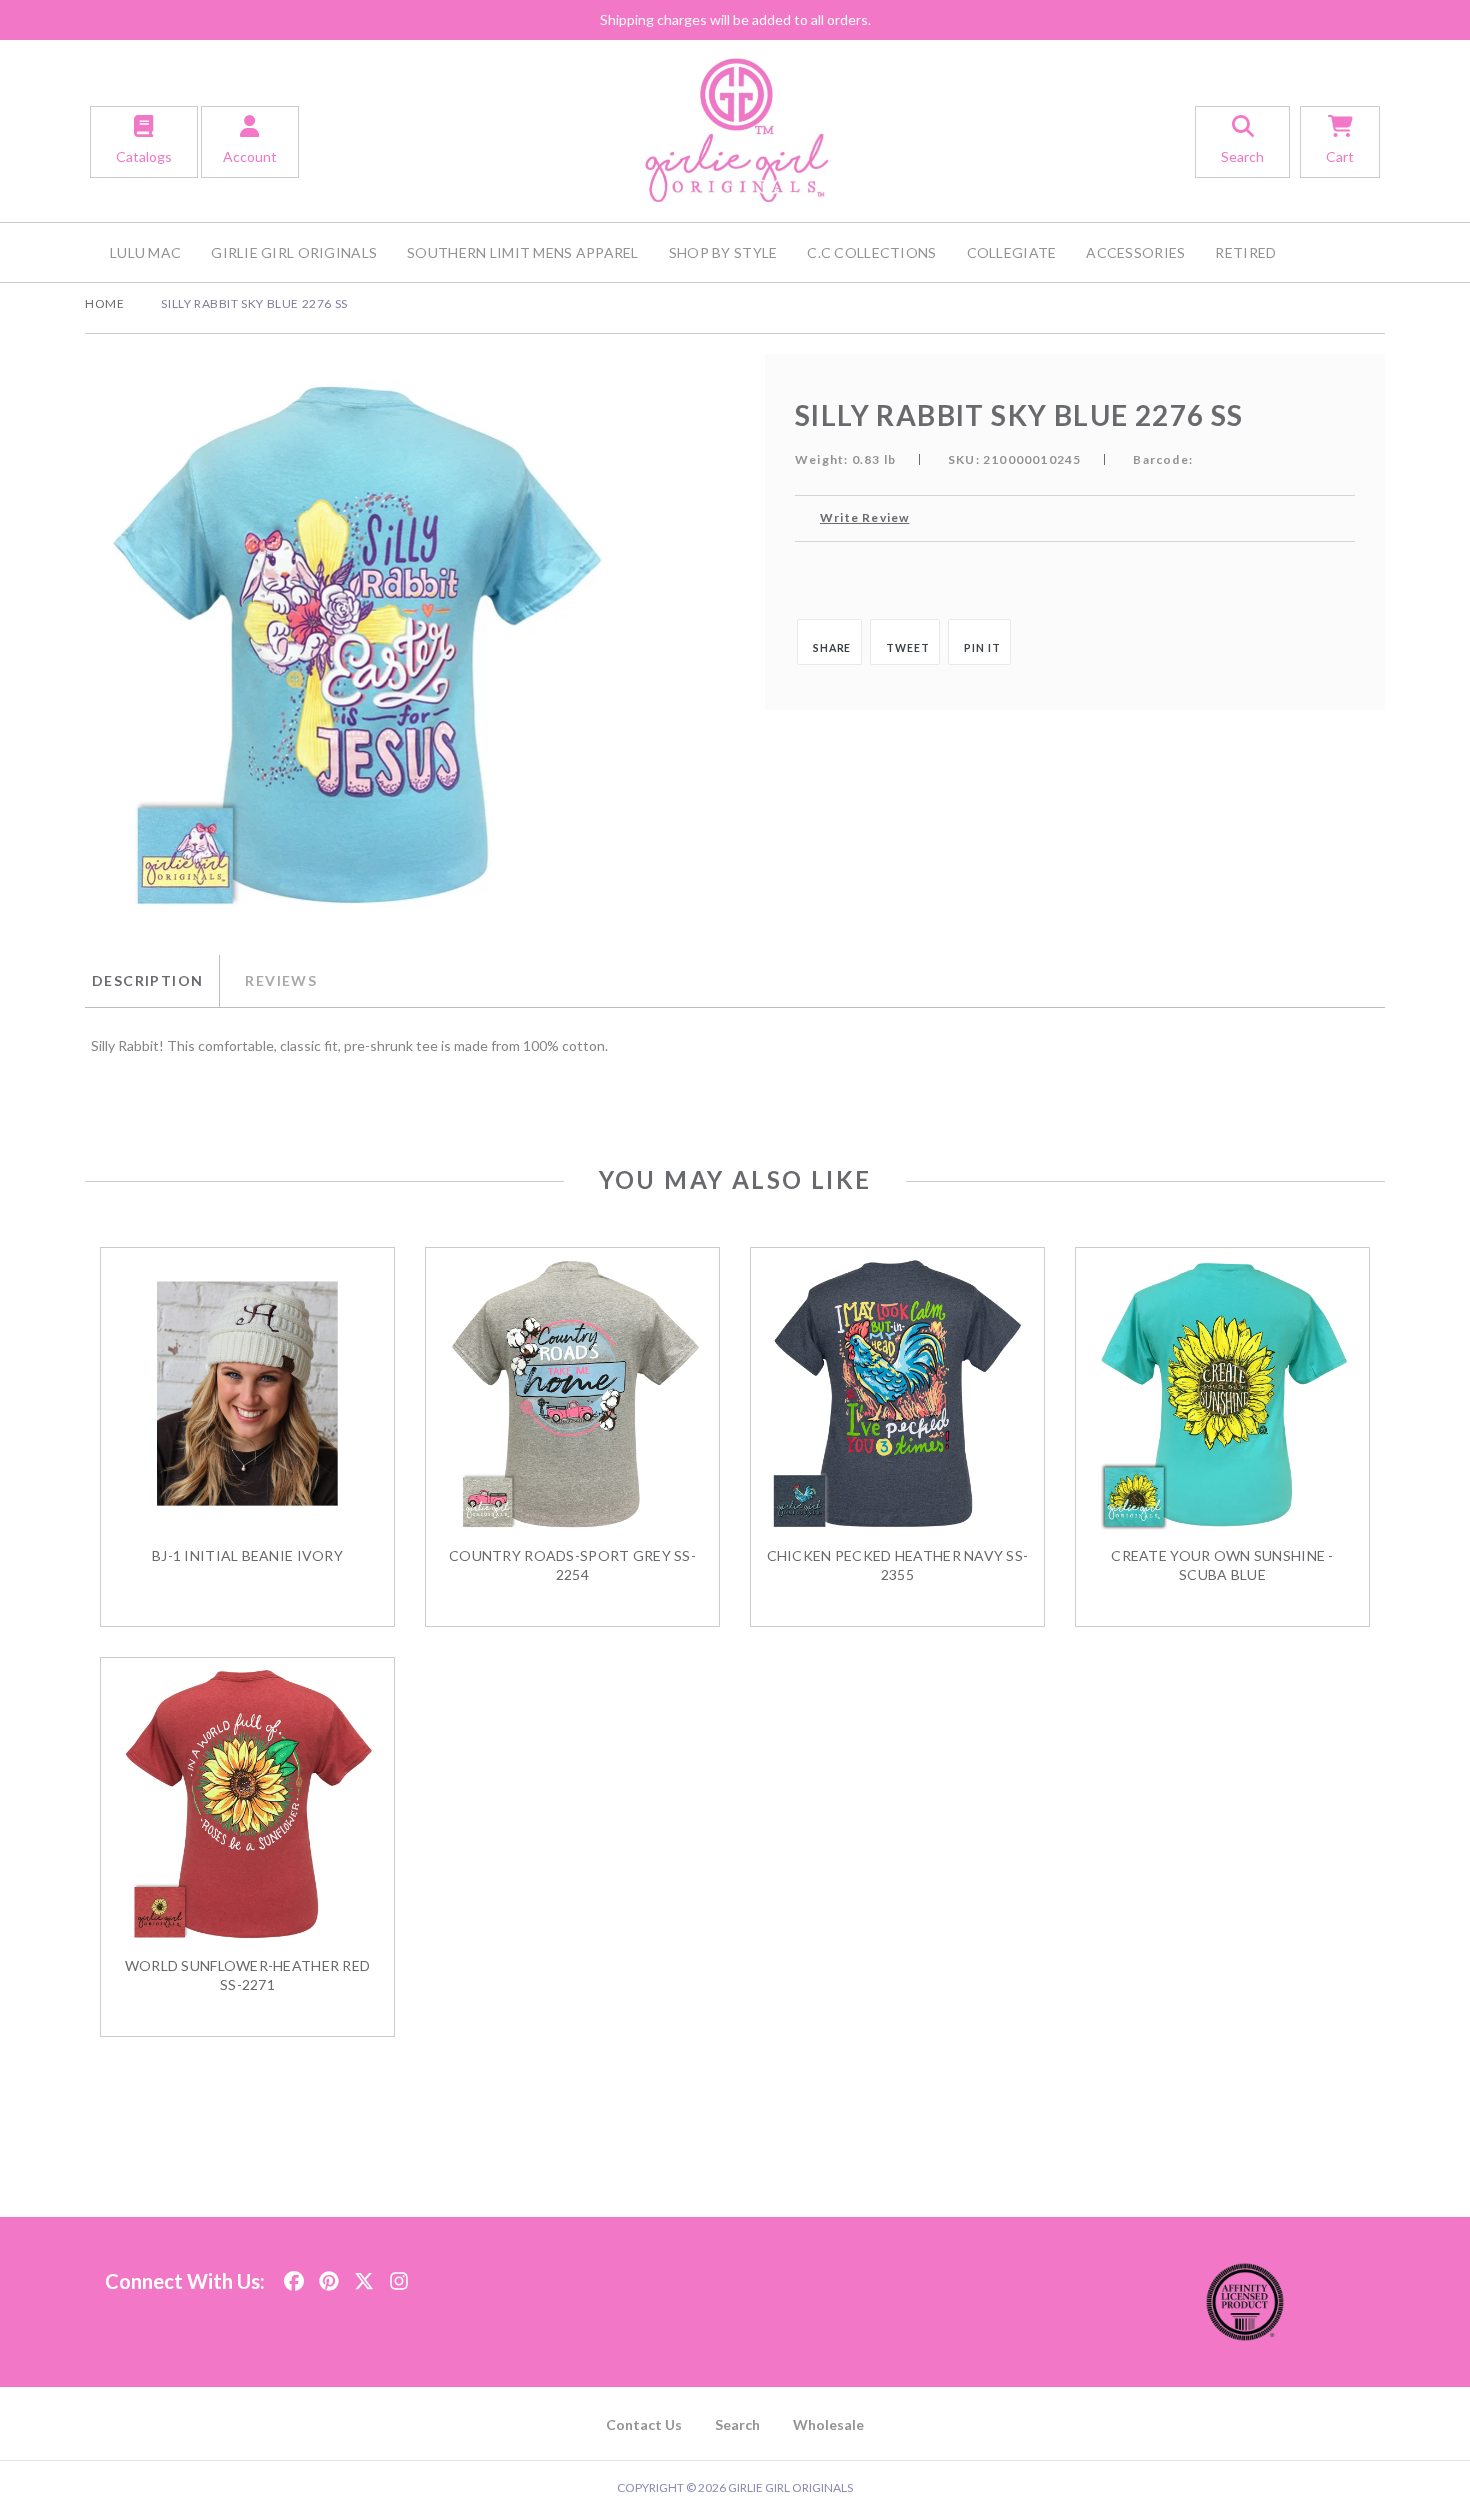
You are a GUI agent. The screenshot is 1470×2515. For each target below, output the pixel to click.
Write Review (864, 517)
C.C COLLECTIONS (871, 252)
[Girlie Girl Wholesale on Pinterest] (329, 2275)
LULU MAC (145, 252)
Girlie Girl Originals (294, 252)
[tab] (152, 981)
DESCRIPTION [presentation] (147, 980)
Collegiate (1012, 252)
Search (737, 2424)
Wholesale (828, 2424)
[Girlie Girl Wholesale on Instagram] (399, 2275)
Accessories (1135, 252)
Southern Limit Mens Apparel (523, 252)
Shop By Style (723, 252)
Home (104, 303)
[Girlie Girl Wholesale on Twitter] (364, 2275)
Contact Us (644, 2424)
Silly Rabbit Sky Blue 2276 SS (254, 303)
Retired (1245, 252)
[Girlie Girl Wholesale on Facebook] (294, 2275)
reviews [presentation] (281, 980)
